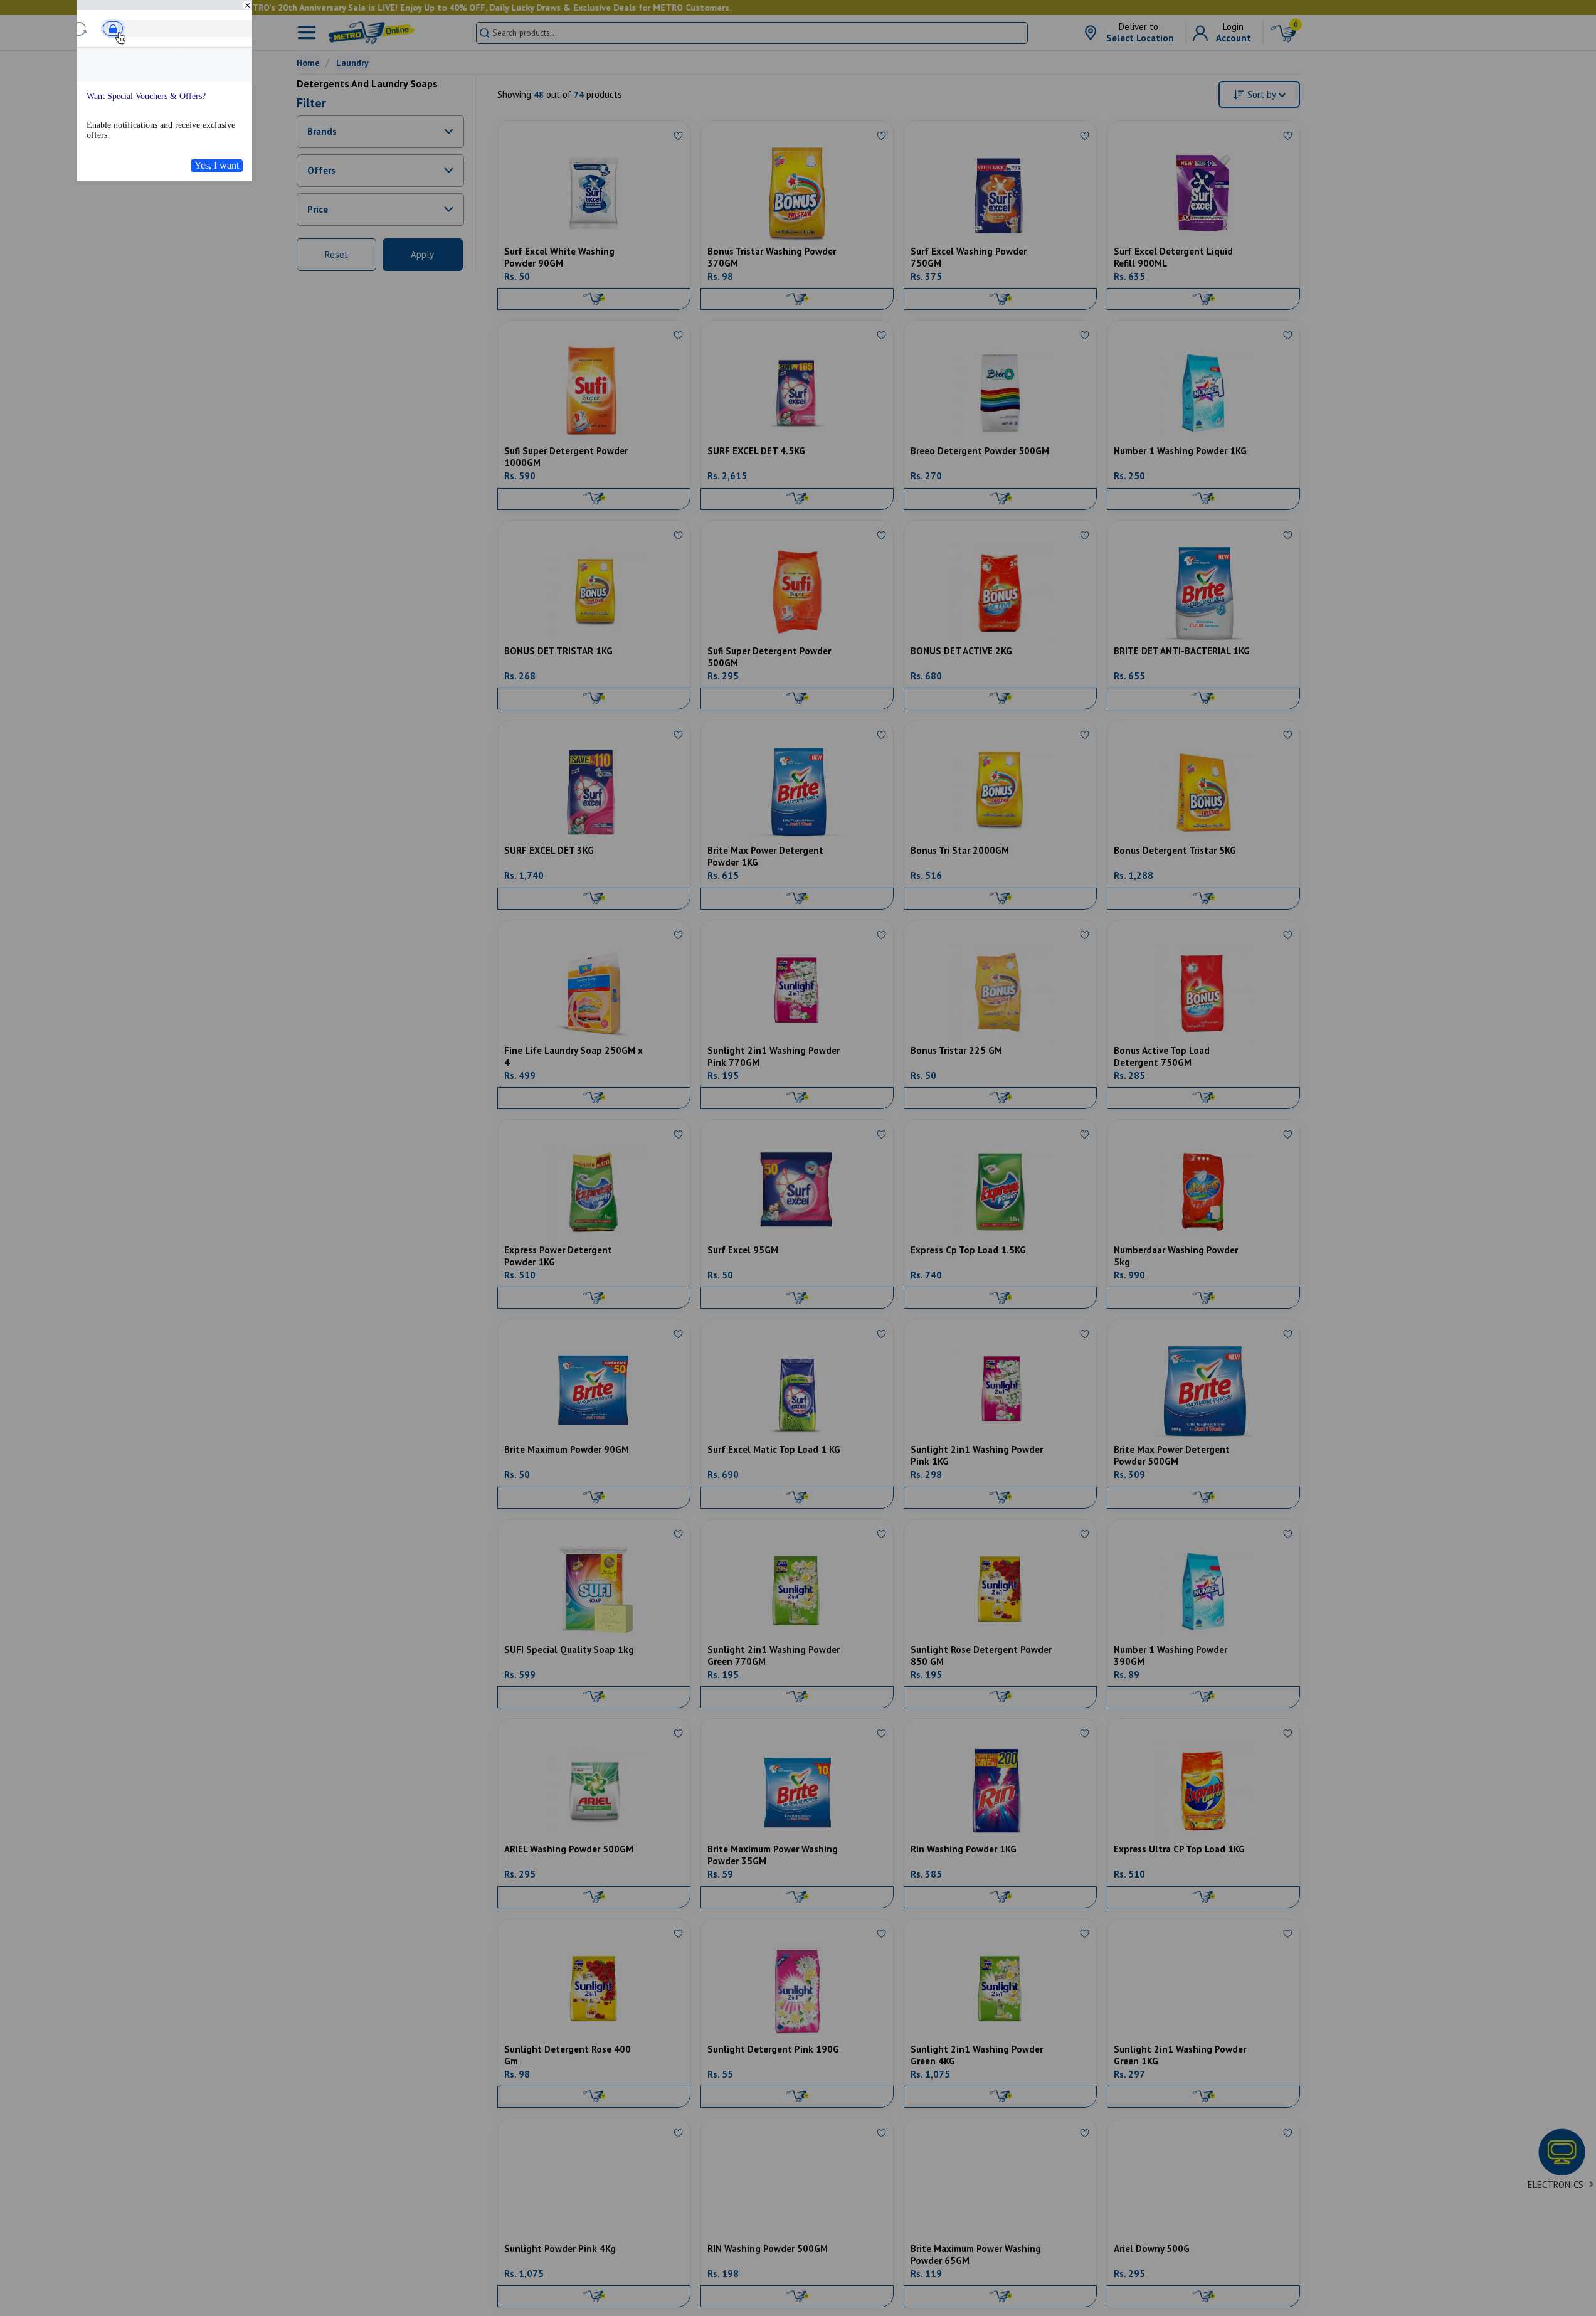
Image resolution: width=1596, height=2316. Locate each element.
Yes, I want (217, 165)
